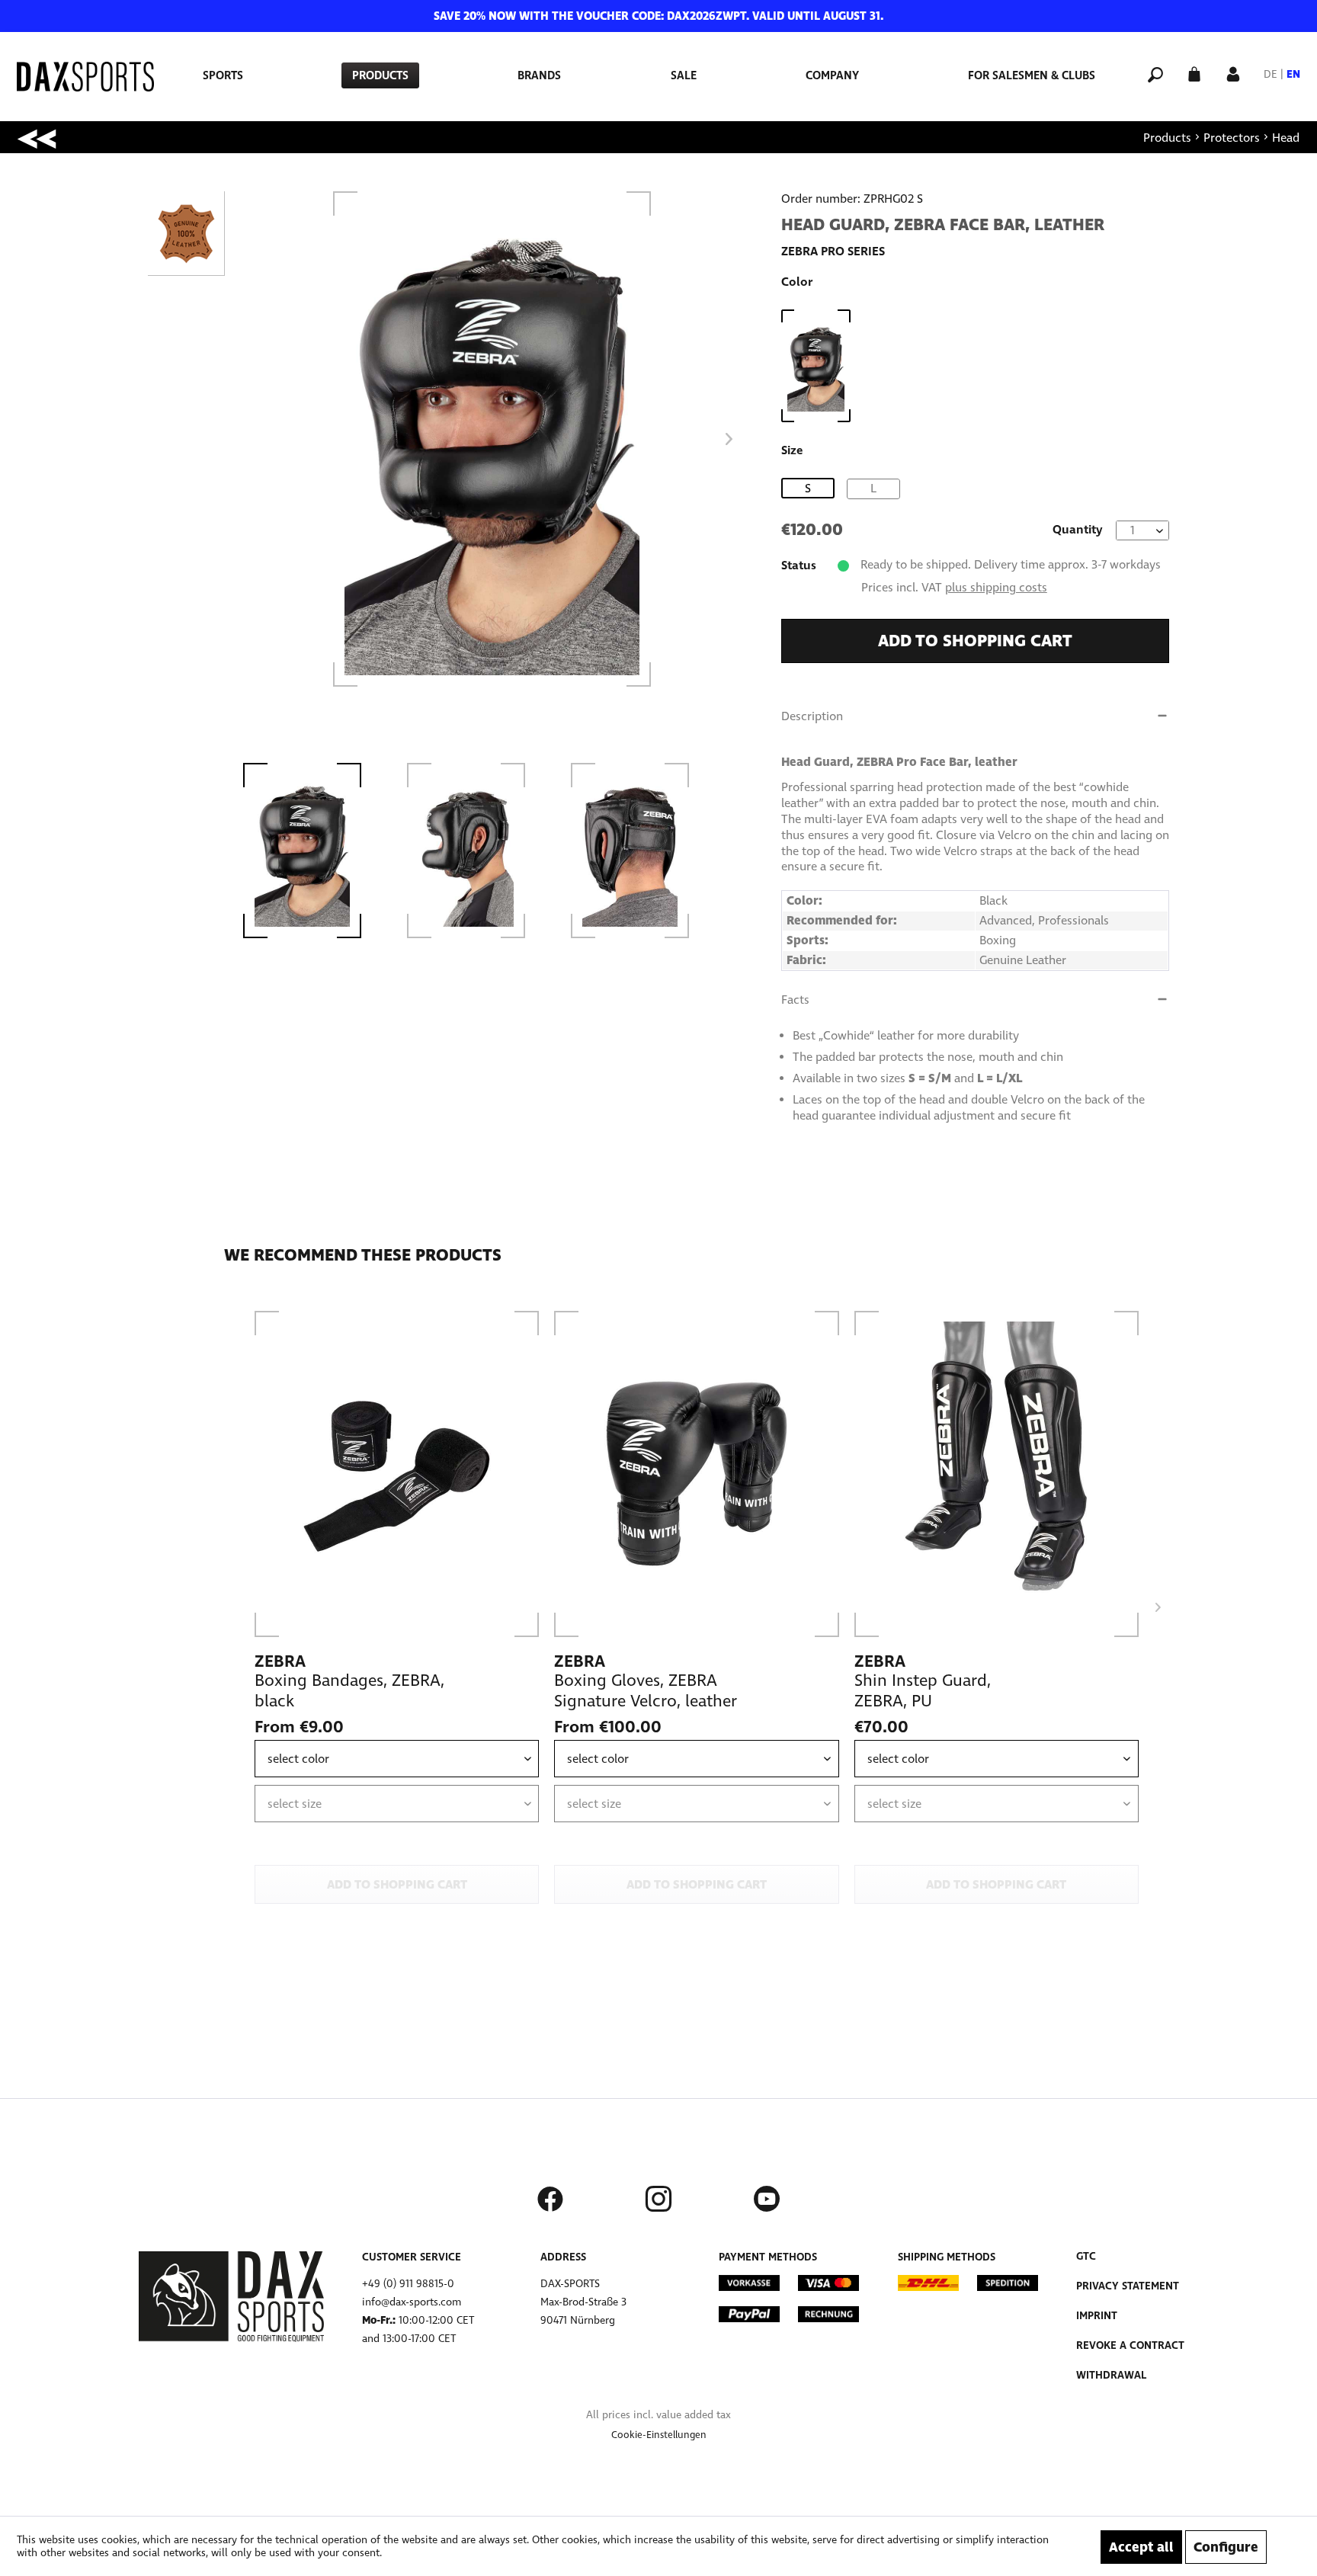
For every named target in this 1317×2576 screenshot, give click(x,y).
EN (1293, 74)
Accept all (1141, 2547)
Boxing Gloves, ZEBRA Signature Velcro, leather (646, 1691)
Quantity (1078, 529)
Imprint (1097, 2316)
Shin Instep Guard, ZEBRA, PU (923, 1691)
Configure (1226, 2547)
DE (1271, 74)
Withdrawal (1111, 2375)
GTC (1086, 2256)
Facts (795, 1000)
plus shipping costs (996, 587)
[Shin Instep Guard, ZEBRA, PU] (997, 1474)
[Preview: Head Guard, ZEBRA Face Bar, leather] (316, 851)
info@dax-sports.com (412, 2302)
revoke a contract (1130, 2345)
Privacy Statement (1128, 2286)
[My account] (1233, 73)
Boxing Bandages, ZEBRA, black (349, 1691)
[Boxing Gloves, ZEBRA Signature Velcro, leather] (696, 1474)
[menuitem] (223, 75)
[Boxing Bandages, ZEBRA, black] (397, 1474)
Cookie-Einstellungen (659, 2435)
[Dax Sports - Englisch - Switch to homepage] (85, 77)
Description (812, 716)
